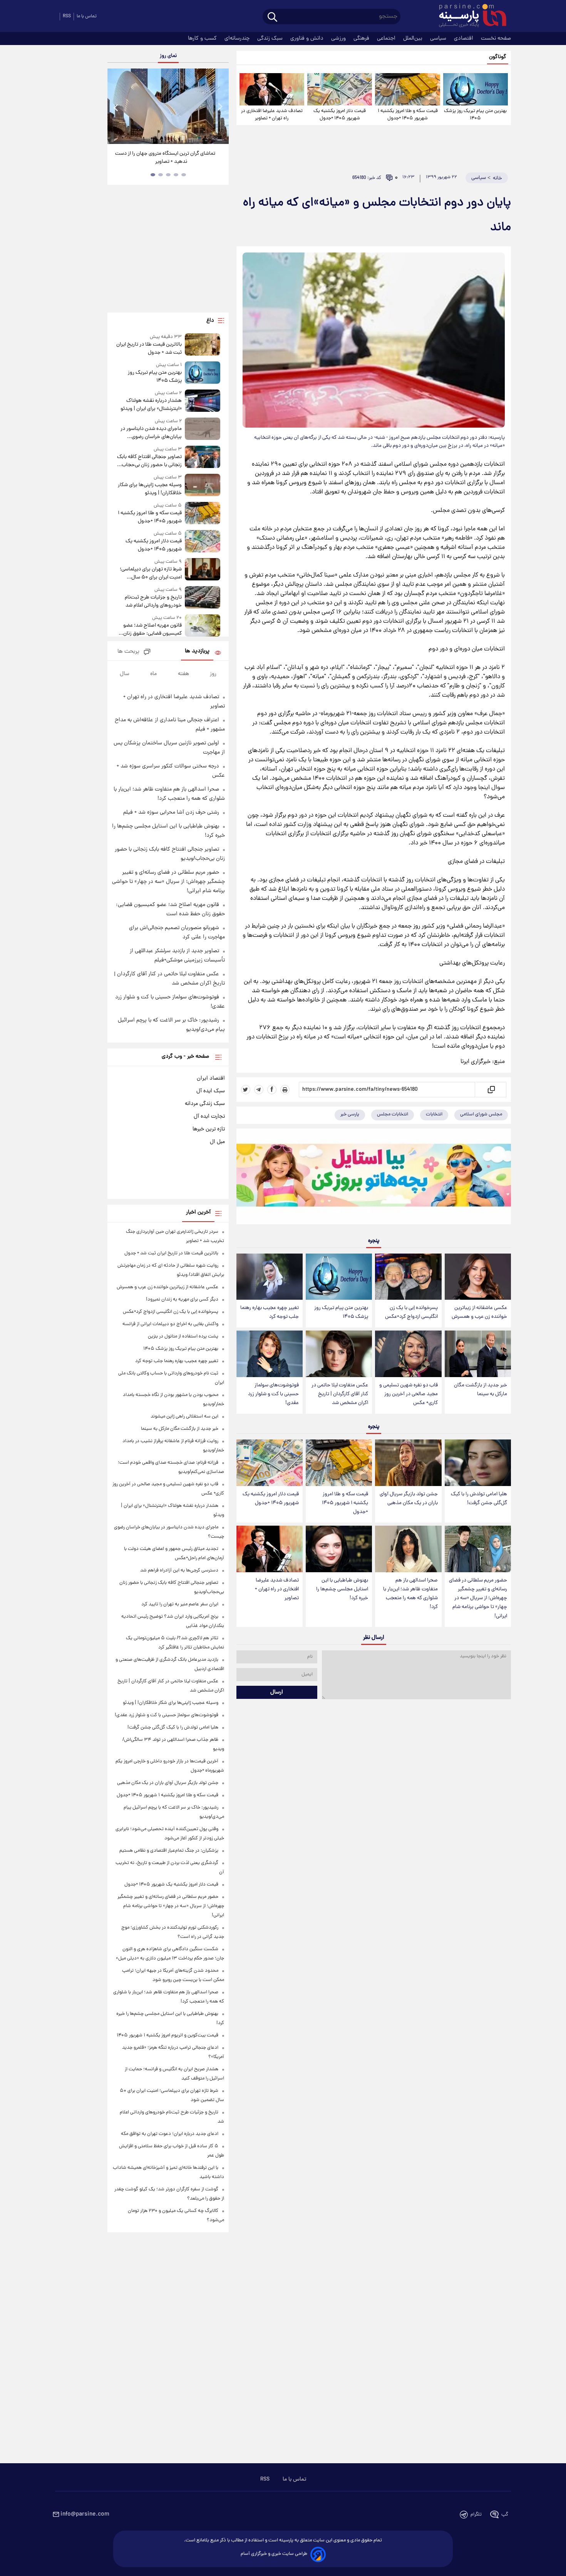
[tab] (184, 175)
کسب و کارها (203, 38)
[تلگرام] (259, 1090)
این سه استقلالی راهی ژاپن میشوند (184, 1417)
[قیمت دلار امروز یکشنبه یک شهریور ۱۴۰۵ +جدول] (340, 89)
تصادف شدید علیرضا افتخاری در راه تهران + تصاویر (272, 115)
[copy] (491, 1090)
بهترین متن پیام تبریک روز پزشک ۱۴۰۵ (475, 115)
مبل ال (217, 1142)
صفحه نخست (496, 38)
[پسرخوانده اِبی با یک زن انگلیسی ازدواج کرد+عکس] (408, 1277)
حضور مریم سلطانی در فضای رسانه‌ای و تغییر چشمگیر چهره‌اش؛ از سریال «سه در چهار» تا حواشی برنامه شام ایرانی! (478, 1598)
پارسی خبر (350, 1114)
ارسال (277, 1692)
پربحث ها (128, 652)
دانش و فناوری (308, 38)
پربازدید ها (197, 651)
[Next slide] (220, 107)
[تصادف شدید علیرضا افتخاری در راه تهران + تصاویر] (272, 89)
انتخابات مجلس (393, 1114)
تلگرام (476, 2515)
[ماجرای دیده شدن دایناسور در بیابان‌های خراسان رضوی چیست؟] (203, 429)
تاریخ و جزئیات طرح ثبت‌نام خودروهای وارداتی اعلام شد (153, 602)
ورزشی (339, 38)
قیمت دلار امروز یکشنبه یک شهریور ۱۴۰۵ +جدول (340, 115)
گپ (505, 2515)
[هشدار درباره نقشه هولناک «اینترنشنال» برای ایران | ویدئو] (203, 401)
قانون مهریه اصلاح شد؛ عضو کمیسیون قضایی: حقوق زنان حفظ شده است (152, 630)
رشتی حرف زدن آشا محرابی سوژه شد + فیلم (171, 812)
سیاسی (439, 38)
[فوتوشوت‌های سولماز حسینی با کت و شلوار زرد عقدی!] (270, 1354)
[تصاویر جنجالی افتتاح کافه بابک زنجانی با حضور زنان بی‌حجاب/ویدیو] (203, 457)
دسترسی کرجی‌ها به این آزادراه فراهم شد (179, 1571)
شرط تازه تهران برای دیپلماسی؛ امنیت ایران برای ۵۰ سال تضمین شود (151, 573)
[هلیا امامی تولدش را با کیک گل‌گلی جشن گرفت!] (478, 1463)
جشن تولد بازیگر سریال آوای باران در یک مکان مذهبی (409, 1499)
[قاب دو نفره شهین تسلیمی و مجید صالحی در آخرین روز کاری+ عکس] (408, 1354)
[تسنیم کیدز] (374, 1178)
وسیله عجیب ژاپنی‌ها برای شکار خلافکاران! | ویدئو (150, 489)
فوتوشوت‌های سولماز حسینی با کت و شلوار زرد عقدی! (273, 1394)
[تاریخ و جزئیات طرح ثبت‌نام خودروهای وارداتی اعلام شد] (203, 598)
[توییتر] (246, 1090)
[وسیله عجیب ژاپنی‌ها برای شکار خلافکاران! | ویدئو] (203, 486)
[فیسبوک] (272, 1090)
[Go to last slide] (116, 107)
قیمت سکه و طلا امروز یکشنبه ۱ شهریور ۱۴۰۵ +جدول (408, 115)
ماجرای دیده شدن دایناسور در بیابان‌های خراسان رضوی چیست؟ (151, 433)
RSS (67, 16)
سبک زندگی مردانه (205, 1104)
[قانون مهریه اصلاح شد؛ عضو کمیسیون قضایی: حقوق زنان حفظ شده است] (203, 626)
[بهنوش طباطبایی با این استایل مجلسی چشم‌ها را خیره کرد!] (339, 1549)
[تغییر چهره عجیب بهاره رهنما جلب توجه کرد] (270, 1277)
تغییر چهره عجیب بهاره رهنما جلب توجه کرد (270, 1312)
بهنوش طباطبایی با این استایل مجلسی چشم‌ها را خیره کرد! (342, 1589)
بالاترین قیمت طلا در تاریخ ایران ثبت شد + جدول (149, 349)
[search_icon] (272, 18)
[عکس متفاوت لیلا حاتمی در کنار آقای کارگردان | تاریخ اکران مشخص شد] (339, 1354)
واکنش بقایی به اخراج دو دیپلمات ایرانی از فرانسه (170, 1324)
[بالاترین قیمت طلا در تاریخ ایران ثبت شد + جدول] (203, 345)
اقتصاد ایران (211, 1078)
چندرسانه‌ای (238, 38)
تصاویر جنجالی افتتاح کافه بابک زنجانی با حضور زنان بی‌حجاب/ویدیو (149, 461)
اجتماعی (387, 38)
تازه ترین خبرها (209, 1129)
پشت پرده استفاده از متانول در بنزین (183, 1336)
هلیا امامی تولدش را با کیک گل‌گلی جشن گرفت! (479, 1499)
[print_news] (285, 1090)
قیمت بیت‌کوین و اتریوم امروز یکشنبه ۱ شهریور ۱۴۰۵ (167, 2035)
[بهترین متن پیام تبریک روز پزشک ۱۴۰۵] (476, 89)
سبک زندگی (271, 38)
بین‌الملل (414, 38)
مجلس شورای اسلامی (481, 1114)
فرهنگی (362, 38)
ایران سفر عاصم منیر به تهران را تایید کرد (180, 1604)
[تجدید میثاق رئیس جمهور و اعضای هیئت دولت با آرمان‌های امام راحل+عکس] (168, 106)
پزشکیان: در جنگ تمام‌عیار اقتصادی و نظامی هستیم (169, 1851)
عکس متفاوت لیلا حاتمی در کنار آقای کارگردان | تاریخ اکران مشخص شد (340, 1394)
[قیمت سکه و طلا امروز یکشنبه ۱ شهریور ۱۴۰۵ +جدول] (407, 89)
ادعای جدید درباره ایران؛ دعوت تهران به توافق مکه (170, 2134)
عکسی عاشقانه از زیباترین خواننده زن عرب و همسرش (479, 1312)
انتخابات (434, 1114)
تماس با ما (87, 16)
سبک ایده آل (211, 1091)
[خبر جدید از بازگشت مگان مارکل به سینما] (478, 1354)
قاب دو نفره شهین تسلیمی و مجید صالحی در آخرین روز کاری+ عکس (409, 1394)
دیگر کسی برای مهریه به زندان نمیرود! (182, 1300)
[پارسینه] (469, 17)
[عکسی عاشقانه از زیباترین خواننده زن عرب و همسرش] (478, 1277)
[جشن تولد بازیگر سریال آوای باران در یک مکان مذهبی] (408, 1463)
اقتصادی (464, 38)
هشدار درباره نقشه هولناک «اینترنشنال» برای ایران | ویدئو (151, 405)
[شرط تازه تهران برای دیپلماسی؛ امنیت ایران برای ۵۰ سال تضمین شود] (203, 570)
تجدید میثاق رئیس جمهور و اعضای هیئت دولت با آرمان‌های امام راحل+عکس (165, 158)
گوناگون (498, 57)
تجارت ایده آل (209, 1117)
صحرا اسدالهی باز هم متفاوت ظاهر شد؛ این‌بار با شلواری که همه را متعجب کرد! (410, 1594)
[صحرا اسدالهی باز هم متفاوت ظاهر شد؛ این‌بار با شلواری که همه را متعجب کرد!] (408, 1549)
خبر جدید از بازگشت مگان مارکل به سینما (481, 1390)
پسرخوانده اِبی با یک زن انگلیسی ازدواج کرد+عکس (411, 1312)
